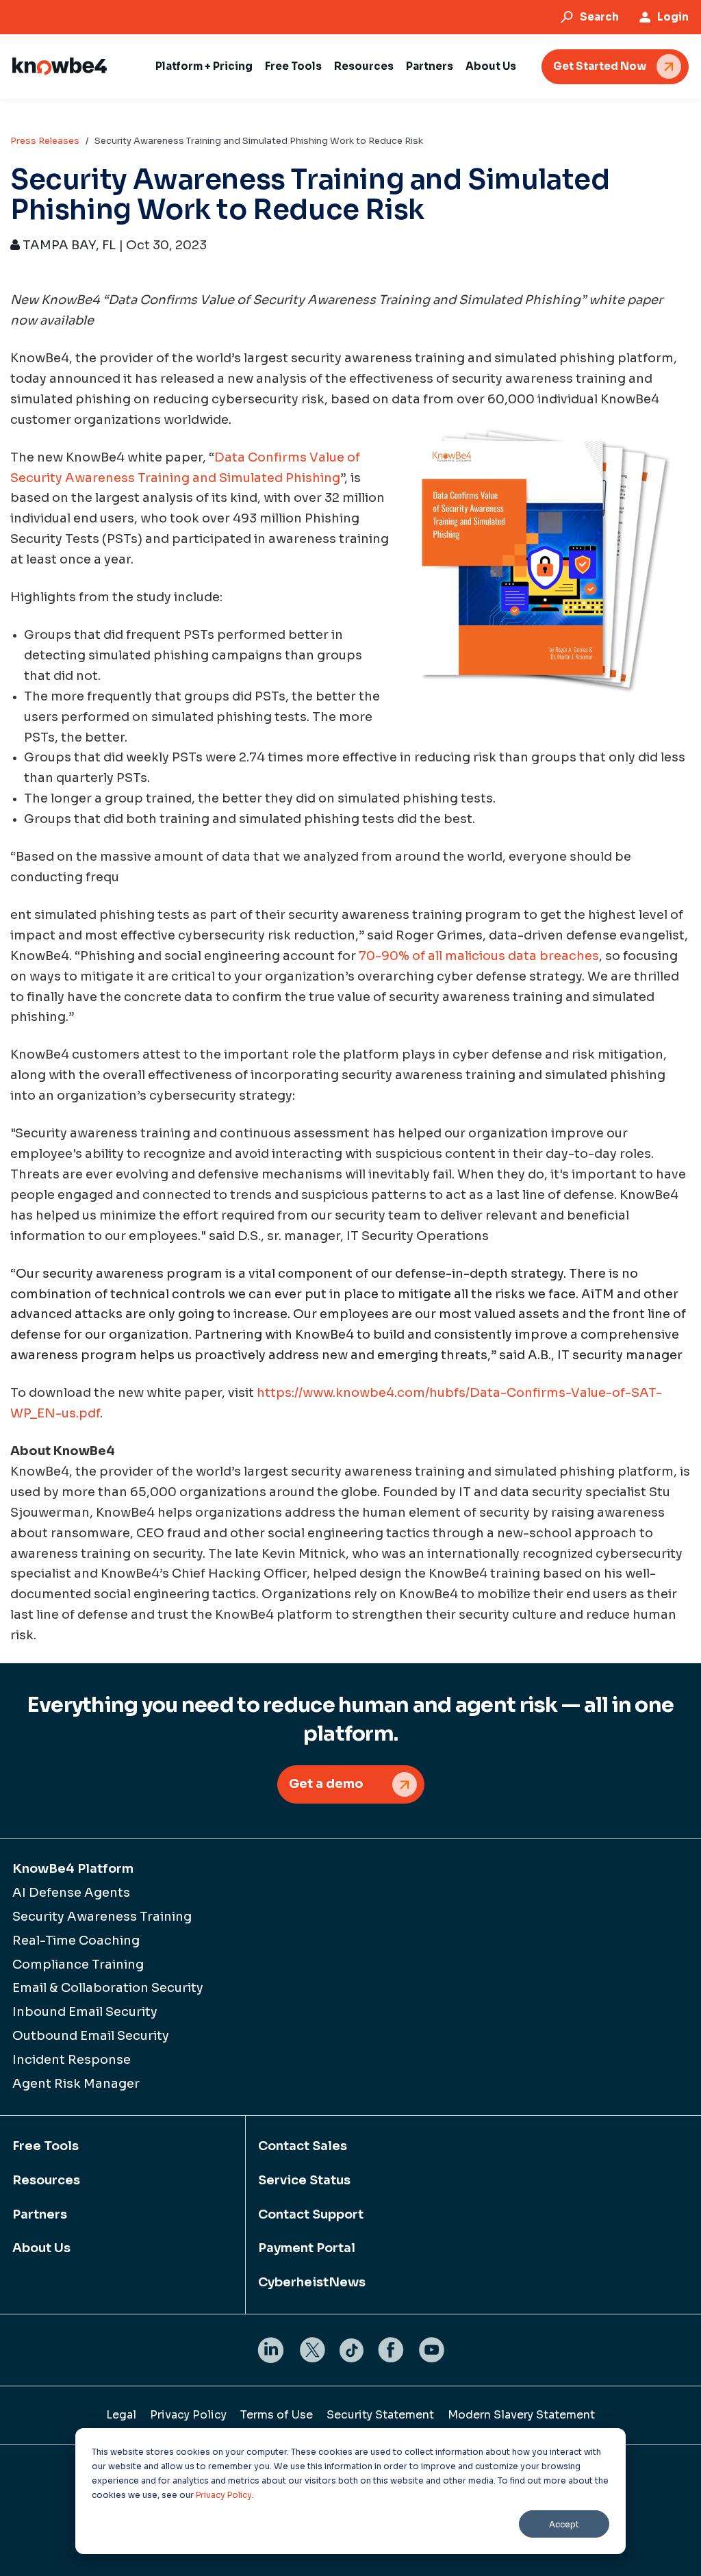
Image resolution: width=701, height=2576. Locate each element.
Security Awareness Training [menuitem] (102, 1917)
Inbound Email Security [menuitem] (85, 2012)
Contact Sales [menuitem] (303, 2146)
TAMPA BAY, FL (68, 245)
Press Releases (45, 141)
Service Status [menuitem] (304, 2180)
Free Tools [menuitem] (46, 2146)
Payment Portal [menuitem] (307, 2248)
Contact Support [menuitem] (311, 2214)
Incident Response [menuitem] (72, 2060)
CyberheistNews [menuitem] (312, 2282)
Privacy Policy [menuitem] (188, 2415)
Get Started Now (600, 66)
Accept (564, 2524)
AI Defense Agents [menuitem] (71, 1893)
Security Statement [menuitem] (380, 2415)
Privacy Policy (224, 2495)
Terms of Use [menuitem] (277, 2415)
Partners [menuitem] (40, 2214)
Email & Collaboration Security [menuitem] (108, 1988)
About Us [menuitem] (41, 2248)
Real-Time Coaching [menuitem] (76, 1941)
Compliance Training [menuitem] (78, 1965)
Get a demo (326, 1784)
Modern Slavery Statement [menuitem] (521, 2415)
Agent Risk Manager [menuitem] (76, 2084)
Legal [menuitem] (121, 2415)
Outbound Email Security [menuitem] (91, 2036)
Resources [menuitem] (46, 2180)
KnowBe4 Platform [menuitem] (73, 1869)
